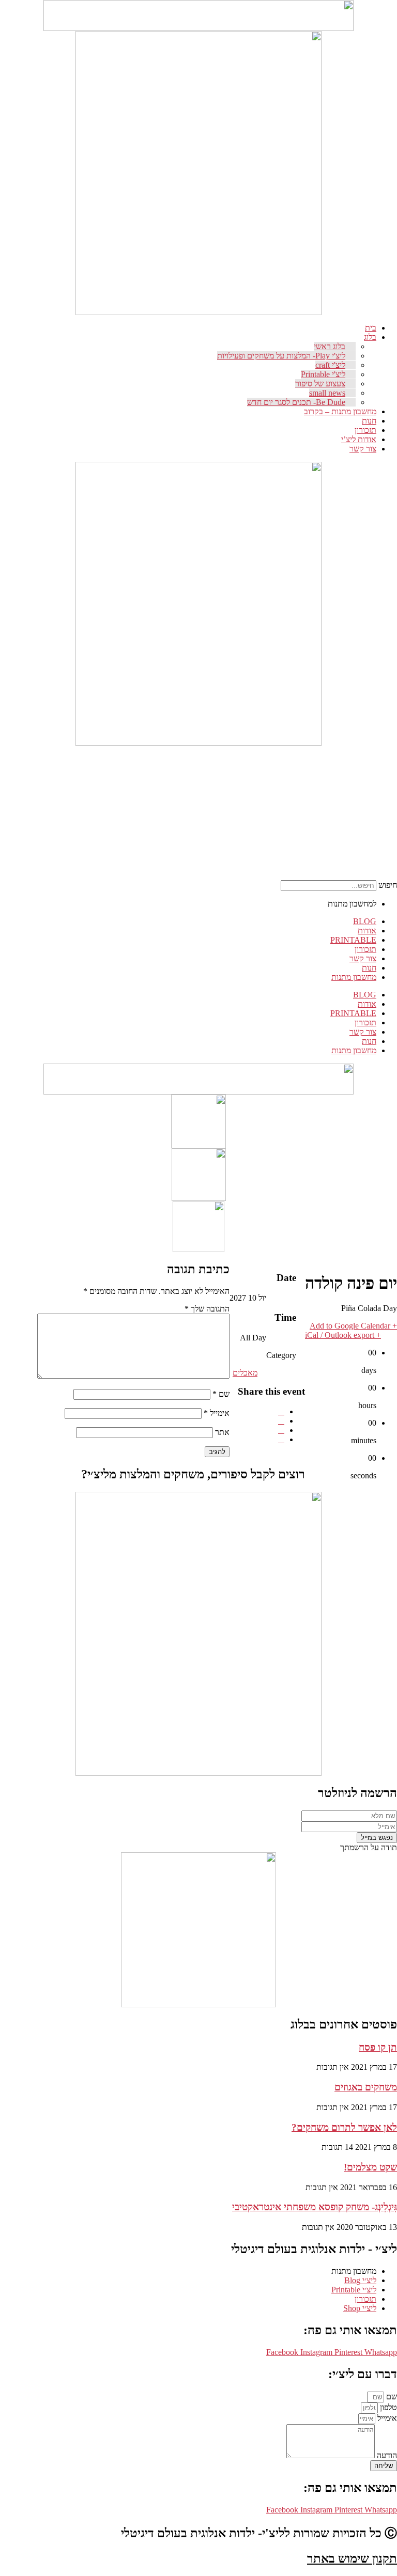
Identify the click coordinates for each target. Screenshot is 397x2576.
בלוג (370, 337)
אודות (367, 931)
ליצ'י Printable (323, 374)
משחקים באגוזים (366, 2087)
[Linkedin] (281, 1430)
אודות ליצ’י (359, 439)
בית (371, 328)
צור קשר (363, 449)
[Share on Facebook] (281, 1411)
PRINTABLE (353, 940)
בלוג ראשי (330, 346)
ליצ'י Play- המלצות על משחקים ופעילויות (281, 356)
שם (221, 1394)
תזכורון (365, 430)
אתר (222, 1432)
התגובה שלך (207, 1309)
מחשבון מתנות (354, 977)
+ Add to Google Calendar (353, 1326)
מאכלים (245, 1373)
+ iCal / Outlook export (343, 1335)
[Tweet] (281, 1421)
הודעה (386, 2455)
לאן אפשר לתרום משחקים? (344, 2127)
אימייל (217, 1413)
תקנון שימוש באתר (352, 2558)
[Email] (281, 1439)
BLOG (365, 921)
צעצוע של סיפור (320, 384)
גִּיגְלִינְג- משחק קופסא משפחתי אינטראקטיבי (315, 2207)
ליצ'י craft (330, 365)
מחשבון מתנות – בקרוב (340, 411)
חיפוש (388, 885)
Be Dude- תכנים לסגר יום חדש (296, 402)
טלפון (387, 2407)
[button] (389, 754)
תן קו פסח (378, 2047)
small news (327, 393)
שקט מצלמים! (370, 2167)
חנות (369, 421)
